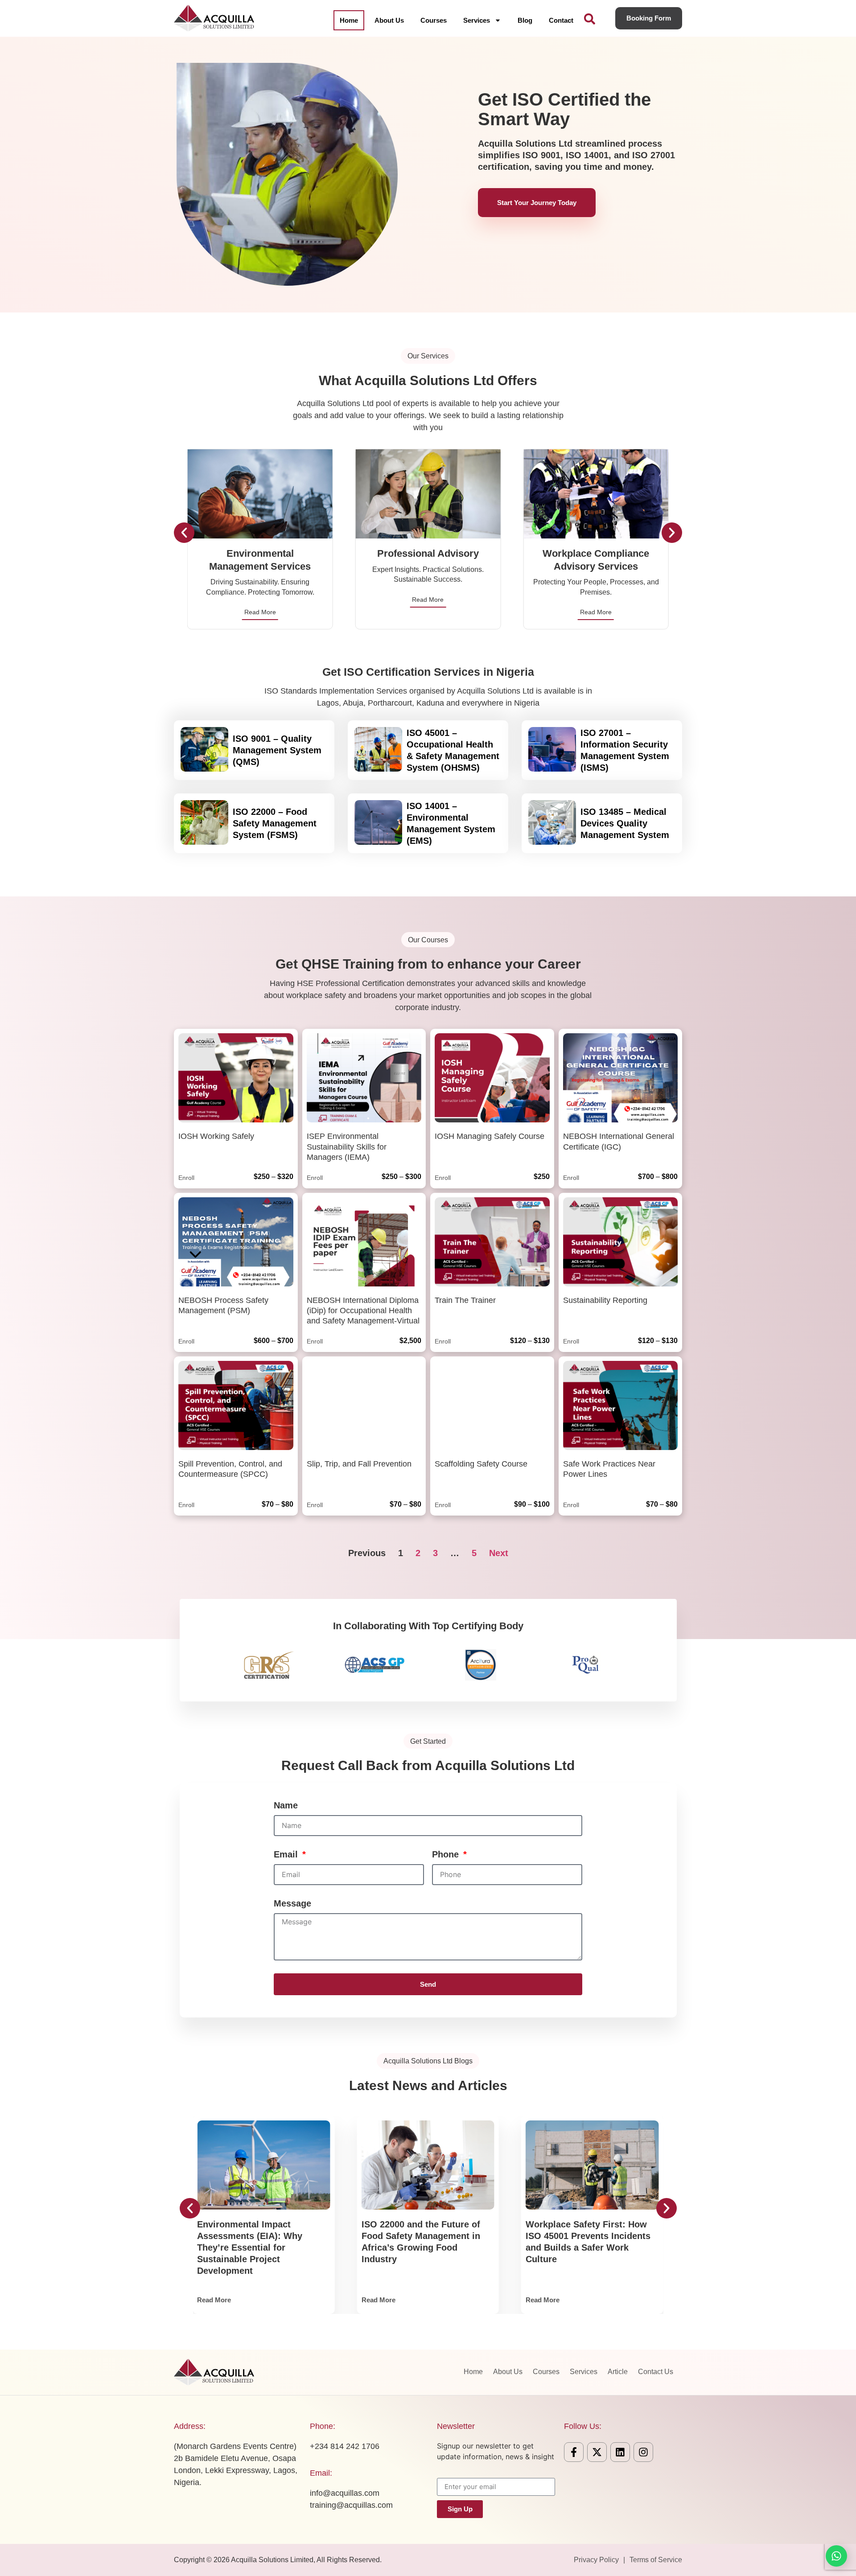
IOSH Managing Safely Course (490, 1136)
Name (286, 1805)
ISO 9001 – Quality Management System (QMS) (277, 750)
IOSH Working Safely (216, 1136)
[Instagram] (643, 2452)
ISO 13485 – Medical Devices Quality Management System (625, 823)
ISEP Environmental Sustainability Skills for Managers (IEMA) (347, 1147)
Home (349, 20)
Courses (434, 20)
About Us (389, 20)
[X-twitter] (597, 2452)
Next (499, 1553)
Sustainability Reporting (605, 1300)
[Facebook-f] (574, 2452)
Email (287, 1854)
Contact (561, 20)
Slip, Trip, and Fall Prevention (359, 1464)
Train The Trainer (465, 1300)
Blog (525, 20)
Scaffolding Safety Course (481, 1464)
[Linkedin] (620, 2452)
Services (477, 20)
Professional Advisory (428, 553)
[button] (184, 533)
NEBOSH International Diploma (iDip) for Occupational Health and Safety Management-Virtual (363, 1311)
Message (292, 1903)
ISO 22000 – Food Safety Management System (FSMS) (275, 823)
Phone (447, 1854)
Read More (260, 612)
